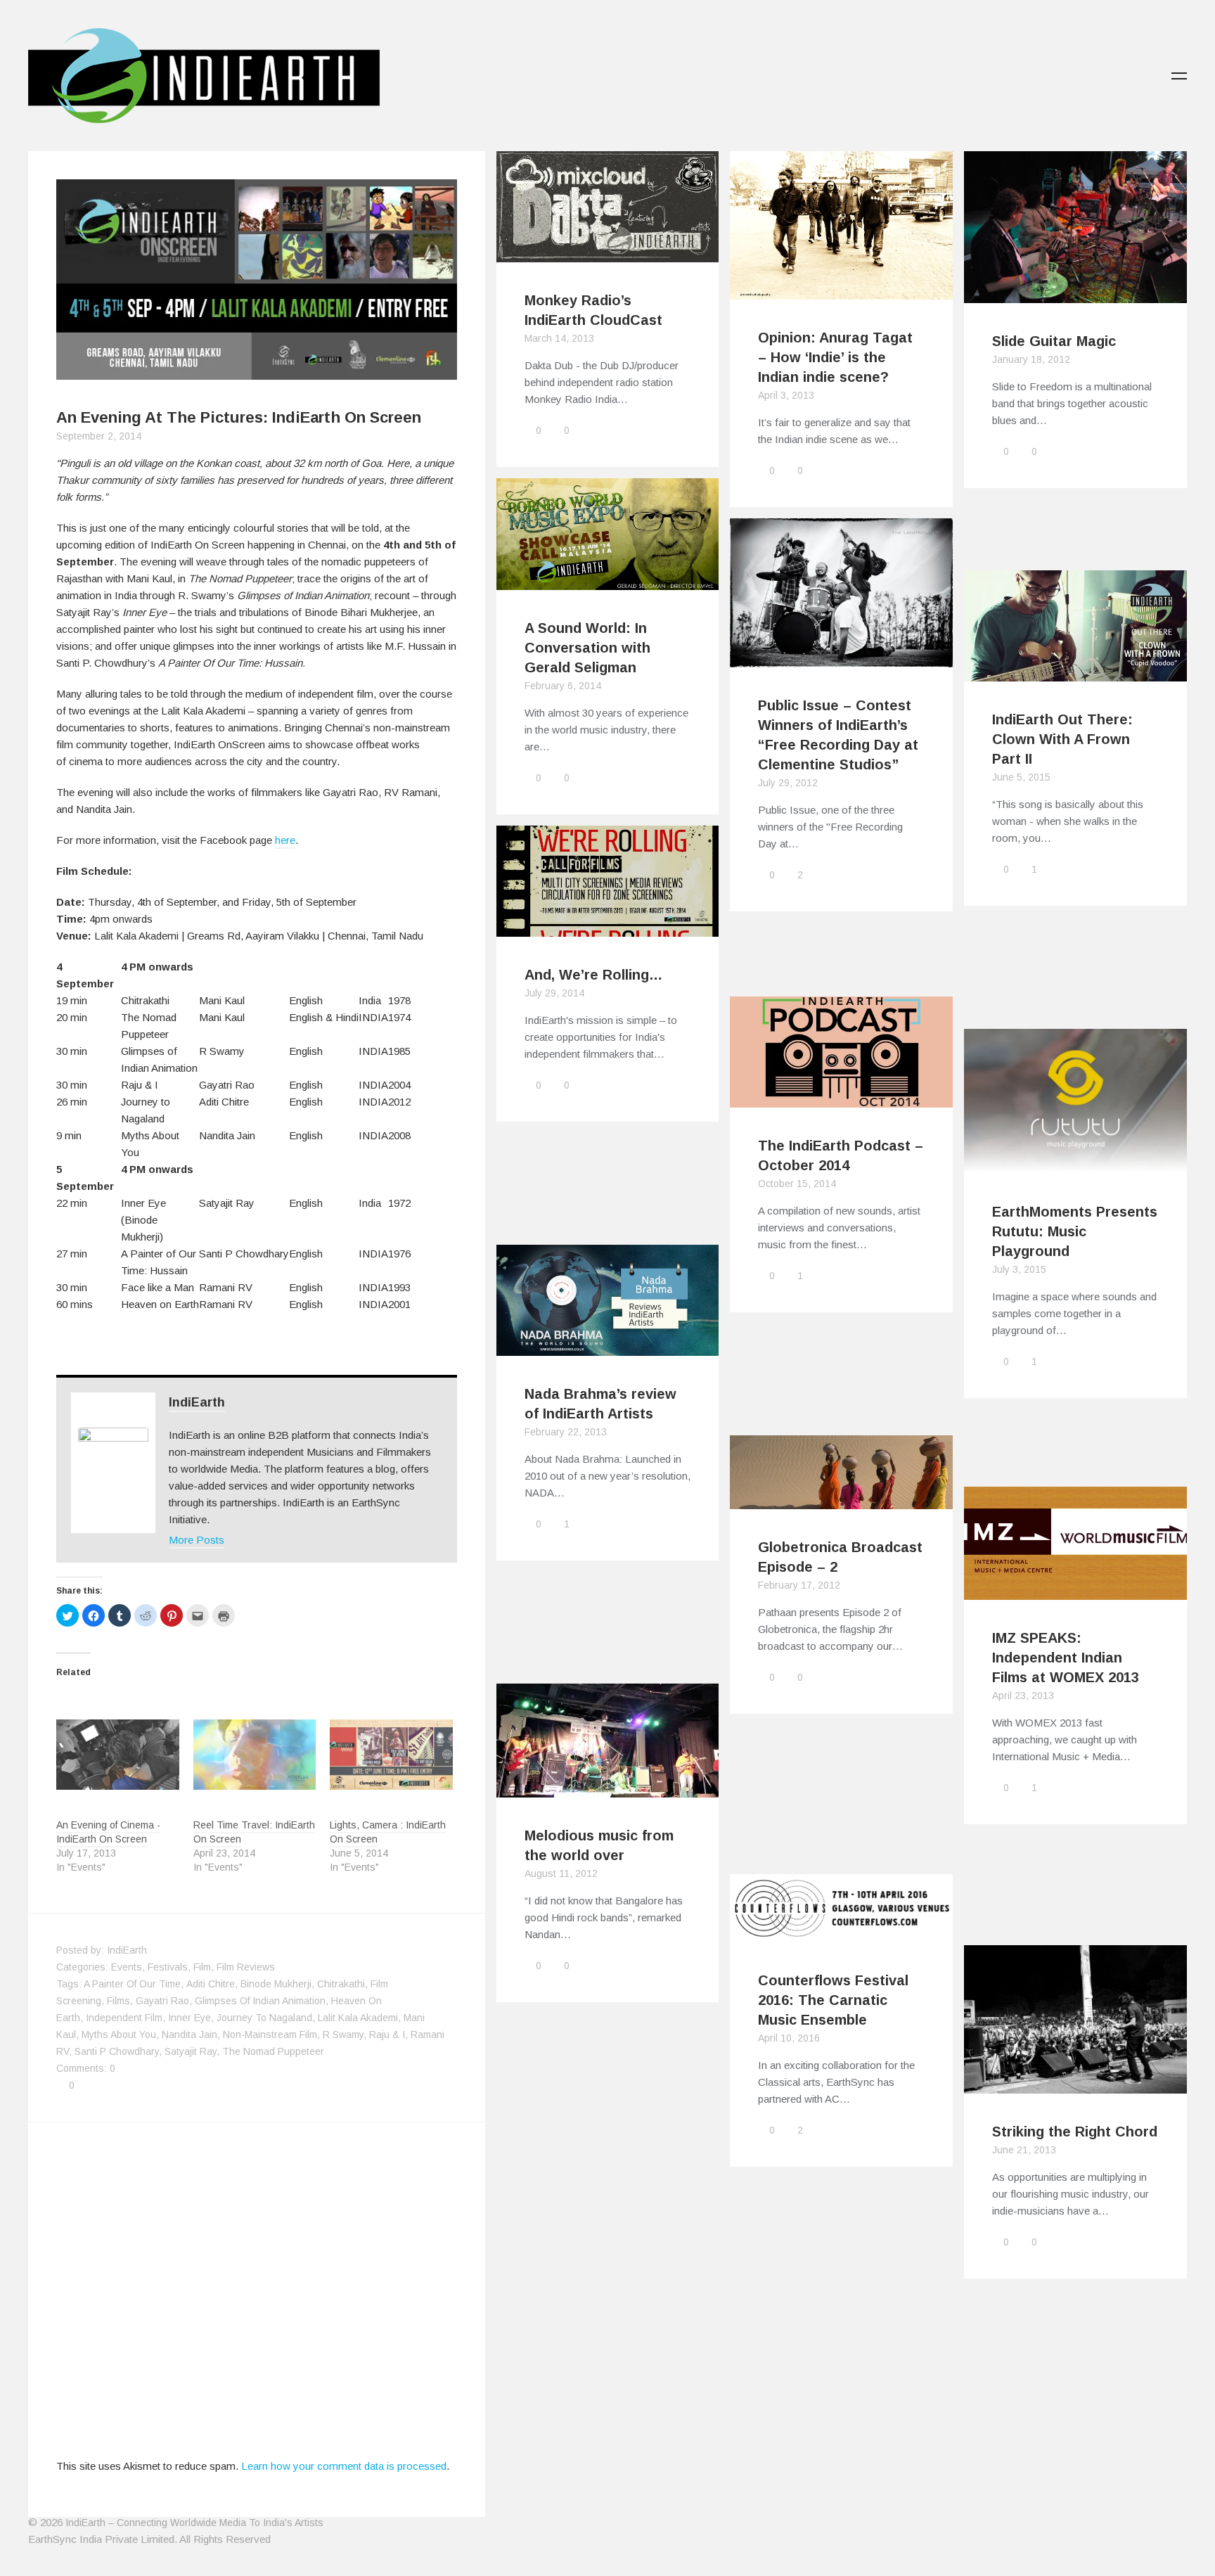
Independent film (124, 2018)
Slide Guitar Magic (1054, 341)
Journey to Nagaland (264, 2018)
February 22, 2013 (566, 1432)
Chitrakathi (341, 1984)
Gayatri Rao (162, 2001)
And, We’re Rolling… (593, 975)
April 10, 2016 (789, 2038)
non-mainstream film (270, 2034)
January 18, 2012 (1031, 359)
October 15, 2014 (797, 1184)
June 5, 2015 (1021, 777)
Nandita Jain (189, 2034)
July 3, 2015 (1019, 1269)
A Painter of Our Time (132, 1984)
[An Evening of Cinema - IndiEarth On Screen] (118, 1755)
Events (127, 1967)
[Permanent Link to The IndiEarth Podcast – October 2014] (841, 1099)
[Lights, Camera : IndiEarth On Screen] (391, 1755)
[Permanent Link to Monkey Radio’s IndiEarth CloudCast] (608, 254)
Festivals (168, 1967)
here (285, 840)
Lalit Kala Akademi (358, 2018)
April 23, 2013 (1023, 1696)
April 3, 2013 (786, 395)
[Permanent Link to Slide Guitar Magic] (1075, 294)
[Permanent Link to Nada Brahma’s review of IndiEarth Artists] (608, 1347)
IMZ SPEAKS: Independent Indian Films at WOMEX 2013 (1066, 1658)
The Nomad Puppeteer (273, 2051)
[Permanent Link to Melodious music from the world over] (608, 1789)
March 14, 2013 (559, 338)
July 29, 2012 (788, 783)
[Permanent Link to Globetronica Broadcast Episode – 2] (841, 1500)
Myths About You (119, 2034)
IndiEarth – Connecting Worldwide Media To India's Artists (194, 2523)
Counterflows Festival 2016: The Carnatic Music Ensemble (833, 2000)
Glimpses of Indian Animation (260, 2001)
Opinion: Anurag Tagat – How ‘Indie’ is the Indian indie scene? (835, 357)
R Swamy (343, 2034)
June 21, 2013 (1024, 2150)
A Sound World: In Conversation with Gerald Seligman (587, 648)
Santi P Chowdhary (117, 2051)
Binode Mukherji (276, 1984)
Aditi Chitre (211, 1984)
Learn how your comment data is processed (344, 2466)
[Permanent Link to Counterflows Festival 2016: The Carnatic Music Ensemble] (841, 1934)
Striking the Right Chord (1075, 2132)
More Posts (197, 1540)
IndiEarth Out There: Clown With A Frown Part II (1062, 739)
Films (118, 2001)
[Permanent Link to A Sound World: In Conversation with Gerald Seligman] (608, 581)
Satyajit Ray (191, 2051)
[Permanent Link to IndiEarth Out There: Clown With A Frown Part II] (1075, 673)
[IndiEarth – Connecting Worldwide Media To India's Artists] (204, 115)
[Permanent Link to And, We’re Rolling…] (608, 928)
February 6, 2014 (563, 686)
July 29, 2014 (554, 993)
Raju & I (387, 2034)
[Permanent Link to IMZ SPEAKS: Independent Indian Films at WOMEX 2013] (1075, 1591)
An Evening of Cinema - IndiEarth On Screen (108, 1832)
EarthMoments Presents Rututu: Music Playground (1075, 1231)
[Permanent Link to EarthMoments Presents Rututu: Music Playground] (1075, 1165)
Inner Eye (189, 2018)
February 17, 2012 (799, 1585)
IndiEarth (197, 1402)
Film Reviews (246, 1967)
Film (202, 1967)
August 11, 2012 (561, 1873)
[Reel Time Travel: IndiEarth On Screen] (255, 1755)
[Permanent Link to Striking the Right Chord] (1075, 2085)
